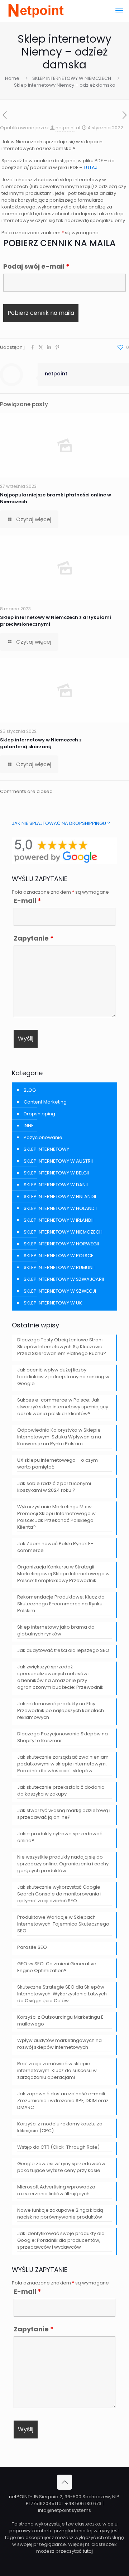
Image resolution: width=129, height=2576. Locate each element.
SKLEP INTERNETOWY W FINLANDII (60, 1196)
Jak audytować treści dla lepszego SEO (63, 1650)
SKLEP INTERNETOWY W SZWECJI (60, 1291)
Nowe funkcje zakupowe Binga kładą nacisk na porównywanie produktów (60, 2214)
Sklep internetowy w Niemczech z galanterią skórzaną (41, 743)
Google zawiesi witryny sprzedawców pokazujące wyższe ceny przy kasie (61, 2167)
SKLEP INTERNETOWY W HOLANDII (60, 1208)
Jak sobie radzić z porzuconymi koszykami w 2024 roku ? (54, 1487)
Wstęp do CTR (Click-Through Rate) (58, 2147)
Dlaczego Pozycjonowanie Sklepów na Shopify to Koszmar (63, 1737)
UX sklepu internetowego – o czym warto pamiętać (58, 1464)
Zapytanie (34, 938)
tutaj (88, 2551)
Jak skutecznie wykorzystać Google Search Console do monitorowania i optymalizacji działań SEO (59, 1894)
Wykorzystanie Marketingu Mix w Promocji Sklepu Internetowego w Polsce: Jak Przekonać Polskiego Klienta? (56, 1517)
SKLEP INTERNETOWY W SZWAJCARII (64, 1279)
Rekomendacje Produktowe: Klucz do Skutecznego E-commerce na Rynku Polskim (61, 1604)
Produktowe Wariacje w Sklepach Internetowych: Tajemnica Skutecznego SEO (63, 1924)
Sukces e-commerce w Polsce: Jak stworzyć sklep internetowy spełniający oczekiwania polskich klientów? (63, 1407)
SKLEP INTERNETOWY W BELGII (56, 1173)
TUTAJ (90, 167)
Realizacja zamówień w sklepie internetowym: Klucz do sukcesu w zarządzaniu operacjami (57, 2070)
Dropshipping (39, 1114)
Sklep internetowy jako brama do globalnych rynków (56, 1630)
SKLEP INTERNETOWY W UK (53, 1303)
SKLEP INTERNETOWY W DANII (56, 1185)
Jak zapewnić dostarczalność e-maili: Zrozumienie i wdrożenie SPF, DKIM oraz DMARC (63, 2101)
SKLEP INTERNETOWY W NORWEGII (61, 1244)
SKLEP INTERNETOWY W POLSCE (59, 1256)
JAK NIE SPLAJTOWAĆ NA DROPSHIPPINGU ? (61, 823)
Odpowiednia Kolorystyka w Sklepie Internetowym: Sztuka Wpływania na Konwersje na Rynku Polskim (59, 1437)
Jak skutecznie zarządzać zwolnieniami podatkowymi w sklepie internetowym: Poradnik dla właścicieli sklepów (63, 1764)
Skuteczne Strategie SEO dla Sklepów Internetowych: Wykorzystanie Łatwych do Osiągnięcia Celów (62, 1994)
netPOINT (20, 2497)
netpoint (65, 128)
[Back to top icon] (64, 2482)
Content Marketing (45, 1102)
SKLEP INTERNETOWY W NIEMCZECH (72, 78)
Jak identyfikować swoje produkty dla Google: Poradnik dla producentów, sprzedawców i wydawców (61, 2240)
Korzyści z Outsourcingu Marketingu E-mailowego (62, 2020)
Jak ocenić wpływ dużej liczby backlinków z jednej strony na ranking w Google (63, 1377)
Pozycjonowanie (43, 1137)
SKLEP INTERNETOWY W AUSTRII (58, 1161)
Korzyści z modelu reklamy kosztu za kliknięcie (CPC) (60, 2127)
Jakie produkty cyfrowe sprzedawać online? (60, 1837)
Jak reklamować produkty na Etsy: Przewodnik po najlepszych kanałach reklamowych (61, 1710)
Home (12, 78)
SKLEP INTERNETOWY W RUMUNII (59, 1267)
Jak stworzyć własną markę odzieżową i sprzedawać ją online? (64, 1814)
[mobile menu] (119, 11)
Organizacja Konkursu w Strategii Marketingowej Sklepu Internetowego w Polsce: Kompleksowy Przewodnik (63, 1574)
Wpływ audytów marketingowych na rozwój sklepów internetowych (59, 2044)
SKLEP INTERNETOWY (46, 1149)
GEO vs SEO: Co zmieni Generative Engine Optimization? (57, 1967)
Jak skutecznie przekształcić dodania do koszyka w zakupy (61, 1791)
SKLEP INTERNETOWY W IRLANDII (59, 1220)
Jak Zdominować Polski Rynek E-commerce (55, 1547)
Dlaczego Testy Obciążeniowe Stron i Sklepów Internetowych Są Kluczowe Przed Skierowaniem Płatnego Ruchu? (62, 1347)
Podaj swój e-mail (36, 266)
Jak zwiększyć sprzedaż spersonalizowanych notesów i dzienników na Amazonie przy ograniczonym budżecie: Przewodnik (60, 1677)
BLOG (30, 1090)
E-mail (27, 901)
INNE (29, 1126)
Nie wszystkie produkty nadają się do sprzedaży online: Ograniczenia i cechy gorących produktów (63, 1864)
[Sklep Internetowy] (35, 11)
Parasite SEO (32, 1947)
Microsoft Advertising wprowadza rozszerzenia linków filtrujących (56, 2190)
